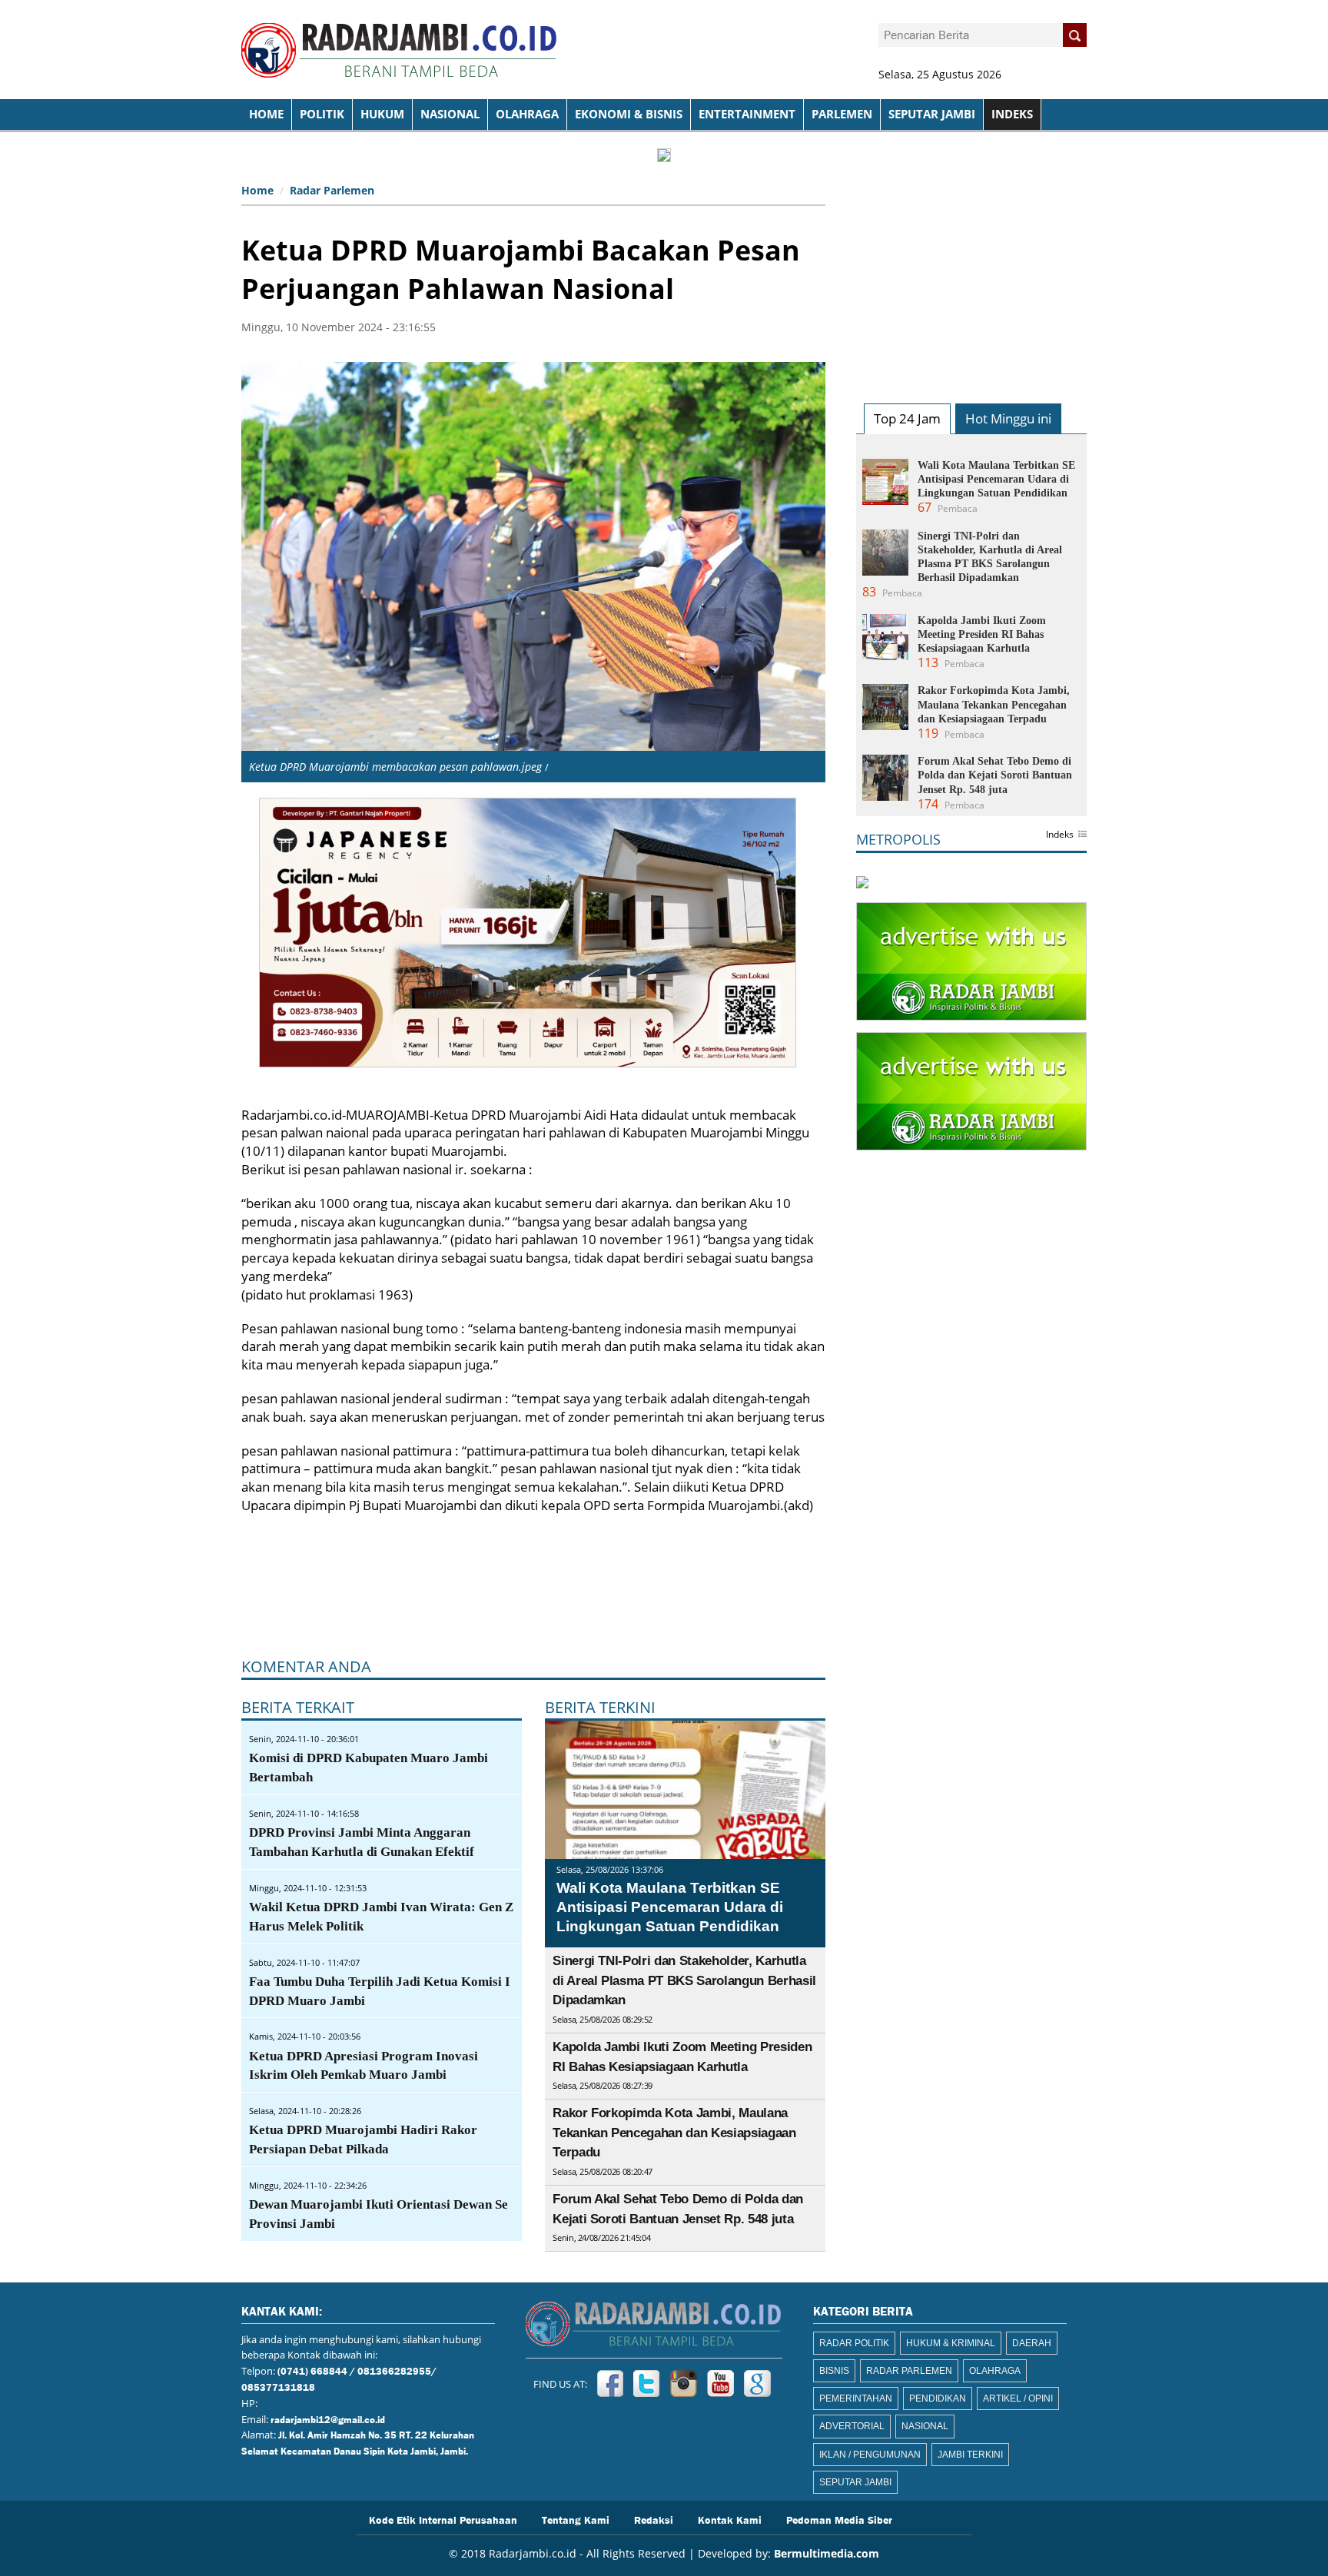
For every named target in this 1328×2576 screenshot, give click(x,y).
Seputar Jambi (932, 114)
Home (257, 190)
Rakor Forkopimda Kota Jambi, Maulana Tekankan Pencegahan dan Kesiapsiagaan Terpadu (674, 2133)
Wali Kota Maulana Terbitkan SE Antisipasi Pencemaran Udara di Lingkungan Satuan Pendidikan (670, 1907)
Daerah (1032, 2343)
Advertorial (852, 2426)
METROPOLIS (898, 839)
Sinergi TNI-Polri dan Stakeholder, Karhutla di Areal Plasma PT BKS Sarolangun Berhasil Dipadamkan (684, 1980)
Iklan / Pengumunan (870, 2455)
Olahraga (527, 114)
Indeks (1060, 835)
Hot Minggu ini (1008, 418)
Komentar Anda (306, 1666)
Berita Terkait (298, 1707)
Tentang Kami (576, 2519)
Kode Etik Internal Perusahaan (443, 2519)
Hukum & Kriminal (951, 2343)
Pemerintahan (856, 2398)
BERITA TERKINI (600, 1707)
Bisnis (834, 2371)
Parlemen (842, 114)
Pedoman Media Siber (839, 2519)
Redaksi (654, 2519)
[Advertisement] (971, 274)
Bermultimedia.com (827, 2553)
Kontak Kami (730, 2519)
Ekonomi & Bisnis (629, 114)
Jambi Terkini (970, 2455)
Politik (322, 114)
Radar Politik (854, 2343)
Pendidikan (938, 2398)
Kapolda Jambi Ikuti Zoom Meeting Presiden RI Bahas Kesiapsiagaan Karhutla (982, 634)
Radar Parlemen (332, 190)
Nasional (450, 114)
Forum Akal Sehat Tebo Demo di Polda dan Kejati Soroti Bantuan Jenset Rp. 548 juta (995, 775)
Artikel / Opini (1018, 2398)
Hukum (382, 114)
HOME (266, 114)
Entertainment (747, 114)
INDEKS (1012, 114)
